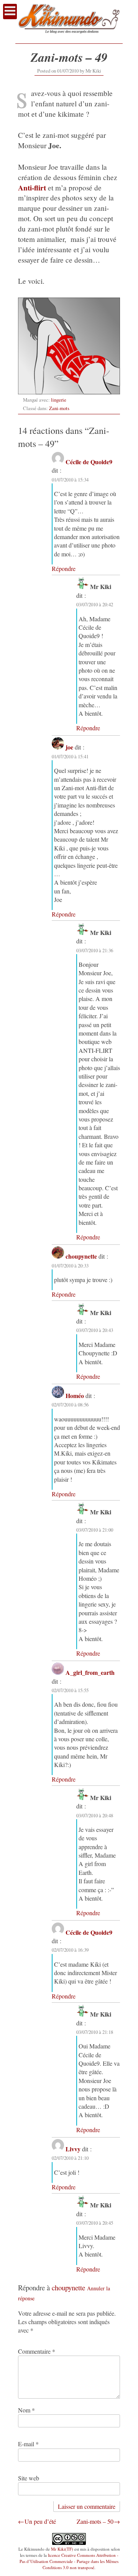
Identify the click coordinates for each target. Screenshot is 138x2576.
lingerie (59, 400)
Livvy (73, 2149)
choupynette (81, 1256)
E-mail (28, 2444)
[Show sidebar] (10, 12)
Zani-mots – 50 (95, 2521)
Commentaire (37, 2351)
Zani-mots (59, 408)
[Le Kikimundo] (69, 36)
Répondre (64, 568)
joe (69, 747)
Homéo (75, 1396)
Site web (29, 2478)
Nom (26, 2410)
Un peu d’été (40, 2521)
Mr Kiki (93, 71)
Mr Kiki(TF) (62, 2549)
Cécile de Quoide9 (89, 462)
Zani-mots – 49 (69, 57)
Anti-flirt (32, 188)
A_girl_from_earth (90, 1672)
